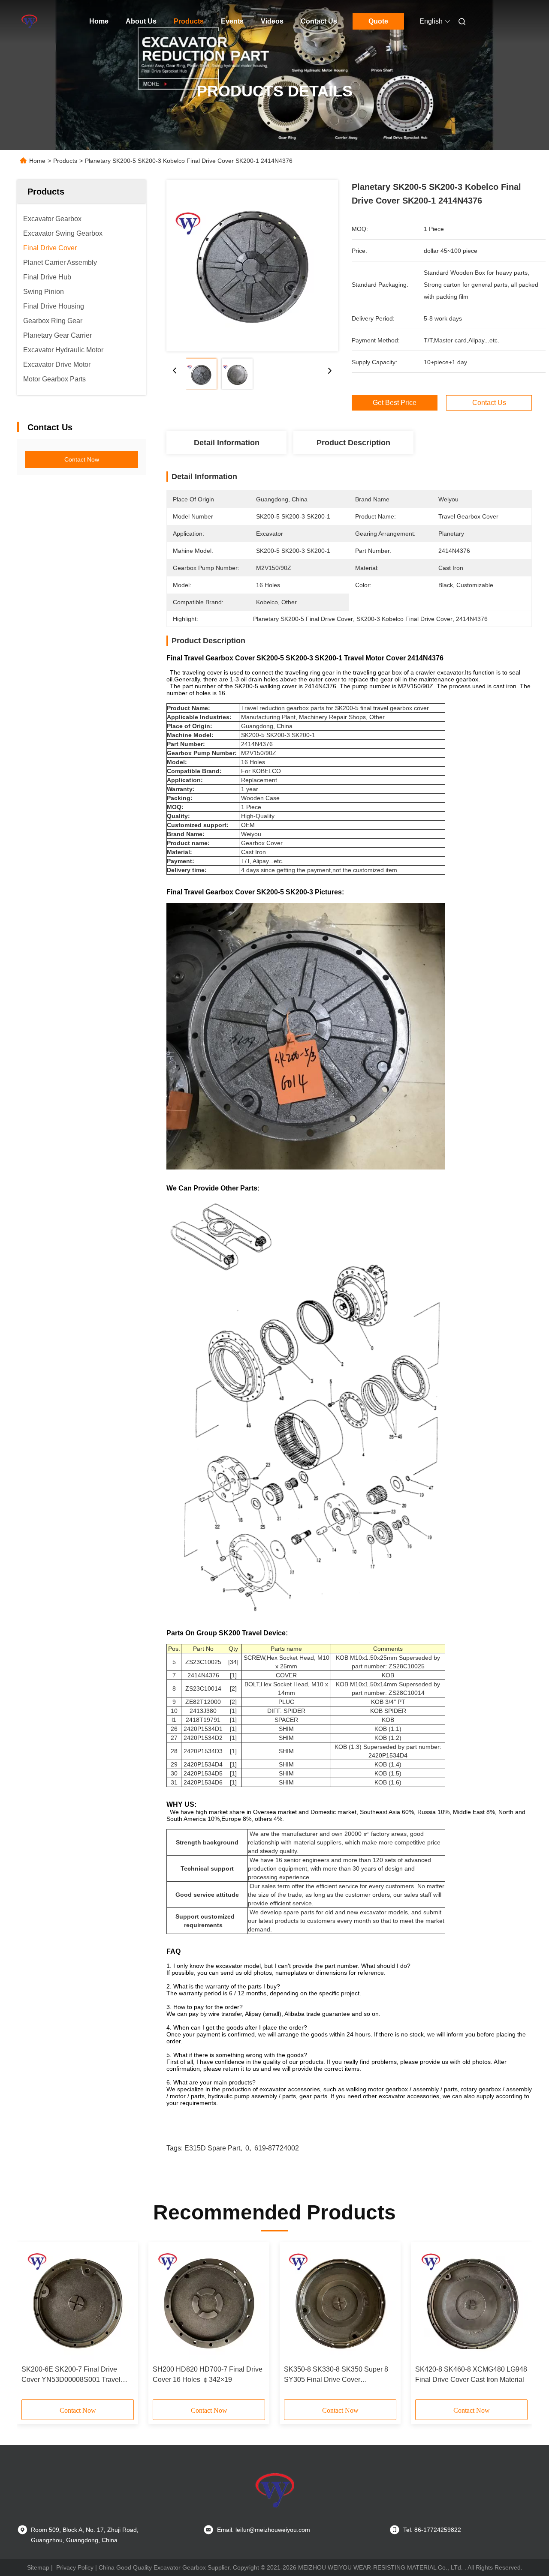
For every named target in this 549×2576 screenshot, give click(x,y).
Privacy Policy (75, 2567)
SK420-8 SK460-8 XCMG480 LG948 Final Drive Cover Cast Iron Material (471, 2374)
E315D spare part (212, 2148)
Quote (378, 21)
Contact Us (319, 21)
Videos (272, 21)
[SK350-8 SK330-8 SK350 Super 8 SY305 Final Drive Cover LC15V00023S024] (340, 2303)
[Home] (29, 21)
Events (232, 21)
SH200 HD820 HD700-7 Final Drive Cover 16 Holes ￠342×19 (208, 2374)
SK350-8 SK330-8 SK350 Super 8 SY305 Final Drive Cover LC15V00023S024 (336, 2375)
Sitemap (38, 2567)
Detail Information (227, 443)
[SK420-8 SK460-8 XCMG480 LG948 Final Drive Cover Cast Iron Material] (471, 2303)
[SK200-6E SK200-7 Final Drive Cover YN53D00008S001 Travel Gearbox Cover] (78, 2303)
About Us (141, 21)
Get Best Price (395, 403)
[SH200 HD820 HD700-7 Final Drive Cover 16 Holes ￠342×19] (209, 2303)
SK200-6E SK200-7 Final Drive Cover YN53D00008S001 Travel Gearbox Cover (71, 2375)
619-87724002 (277, 2148)
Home (99, 21)
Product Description (353, 443)
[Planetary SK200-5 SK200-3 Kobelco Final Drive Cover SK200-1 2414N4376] (252, 266)
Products (189, 21)
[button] (33, 2324)
